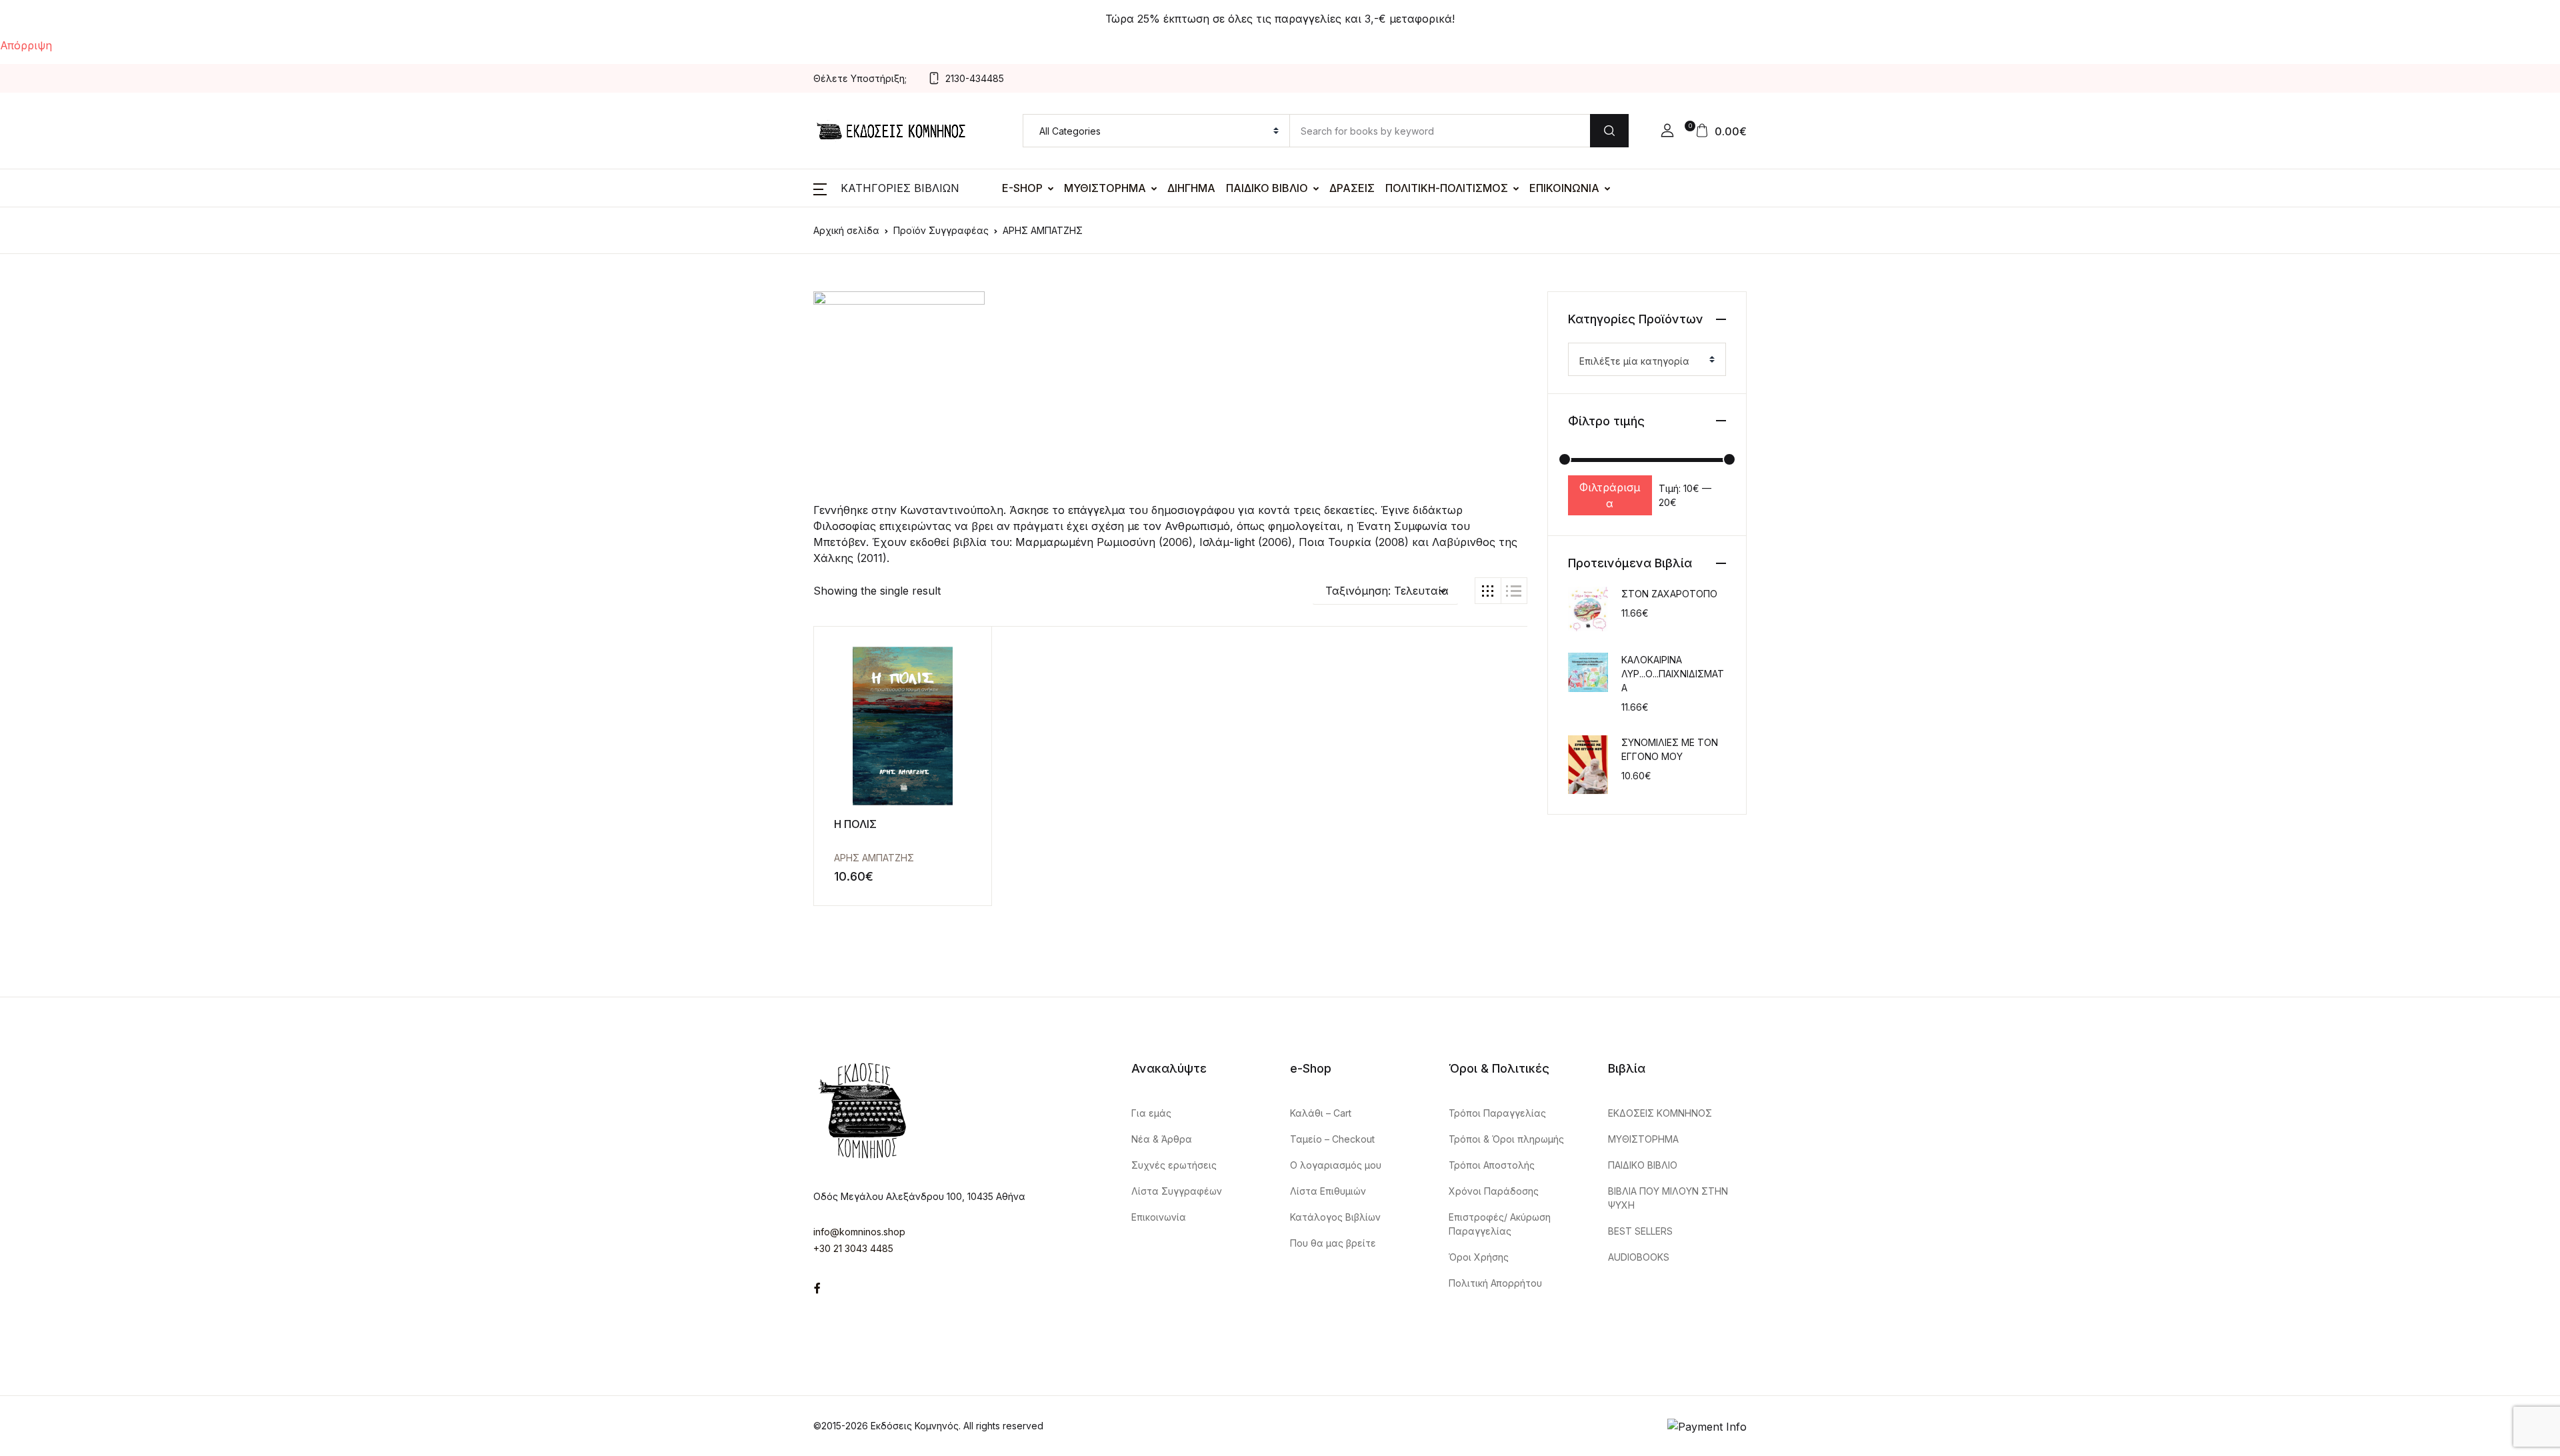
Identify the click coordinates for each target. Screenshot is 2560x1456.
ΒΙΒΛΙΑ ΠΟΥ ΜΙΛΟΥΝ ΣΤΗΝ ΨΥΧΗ (1668, 1198)
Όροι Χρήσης (1479, 1257)
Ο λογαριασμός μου (1336, 1165)
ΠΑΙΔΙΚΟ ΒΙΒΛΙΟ (1267, 188)
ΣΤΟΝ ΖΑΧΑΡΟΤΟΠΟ (1669, 594)
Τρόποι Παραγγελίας (1497, 1113)
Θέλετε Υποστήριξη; (860, 78)
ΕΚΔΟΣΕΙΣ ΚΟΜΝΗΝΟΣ (1660, 1113)
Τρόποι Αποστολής (1492, 1165)
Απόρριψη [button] (26, 45)
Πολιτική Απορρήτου (1495, 1283)
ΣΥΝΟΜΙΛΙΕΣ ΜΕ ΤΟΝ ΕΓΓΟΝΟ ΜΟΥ (1670, 749)
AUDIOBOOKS (1639, 1257)
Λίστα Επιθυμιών (1328, 1191)
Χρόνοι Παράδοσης (1494, 1191)
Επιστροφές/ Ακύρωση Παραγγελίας (1500, 1224)
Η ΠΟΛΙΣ (855, 824)
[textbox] (1642, 361)
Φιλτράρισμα (1610, 495)
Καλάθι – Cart (1321, 1113)
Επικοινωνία (1159, 1217)
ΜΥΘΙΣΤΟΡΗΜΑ (1105, 188)
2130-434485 (975, 78)
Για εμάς (1151, 1113)
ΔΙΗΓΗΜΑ (1191, 188)
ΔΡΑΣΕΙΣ (1352, 188)
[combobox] (1647, 359)
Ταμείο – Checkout (1332, 1139)
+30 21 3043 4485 (853, 1248)
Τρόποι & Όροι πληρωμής (1506, 1139)
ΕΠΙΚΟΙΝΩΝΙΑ (1564, 188)
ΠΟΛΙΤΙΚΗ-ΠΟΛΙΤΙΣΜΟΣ (1447, 188)
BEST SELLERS (1640, 1231)
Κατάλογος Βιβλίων (1335, 1217)
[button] (1667, 131)
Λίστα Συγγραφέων (1177, 1191)
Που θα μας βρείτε (1333, 1243)
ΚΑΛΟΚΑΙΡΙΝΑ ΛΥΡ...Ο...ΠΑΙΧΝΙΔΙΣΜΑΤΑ (1673, 674)
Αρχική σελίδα (846, 230)
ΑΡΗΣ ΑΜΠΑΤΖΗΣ (874, 858)
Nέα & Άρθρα (1162, 1139)
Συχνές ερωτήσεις (1174, 1165)
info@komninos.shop (859, 1232)
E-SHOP (1022, 188)
